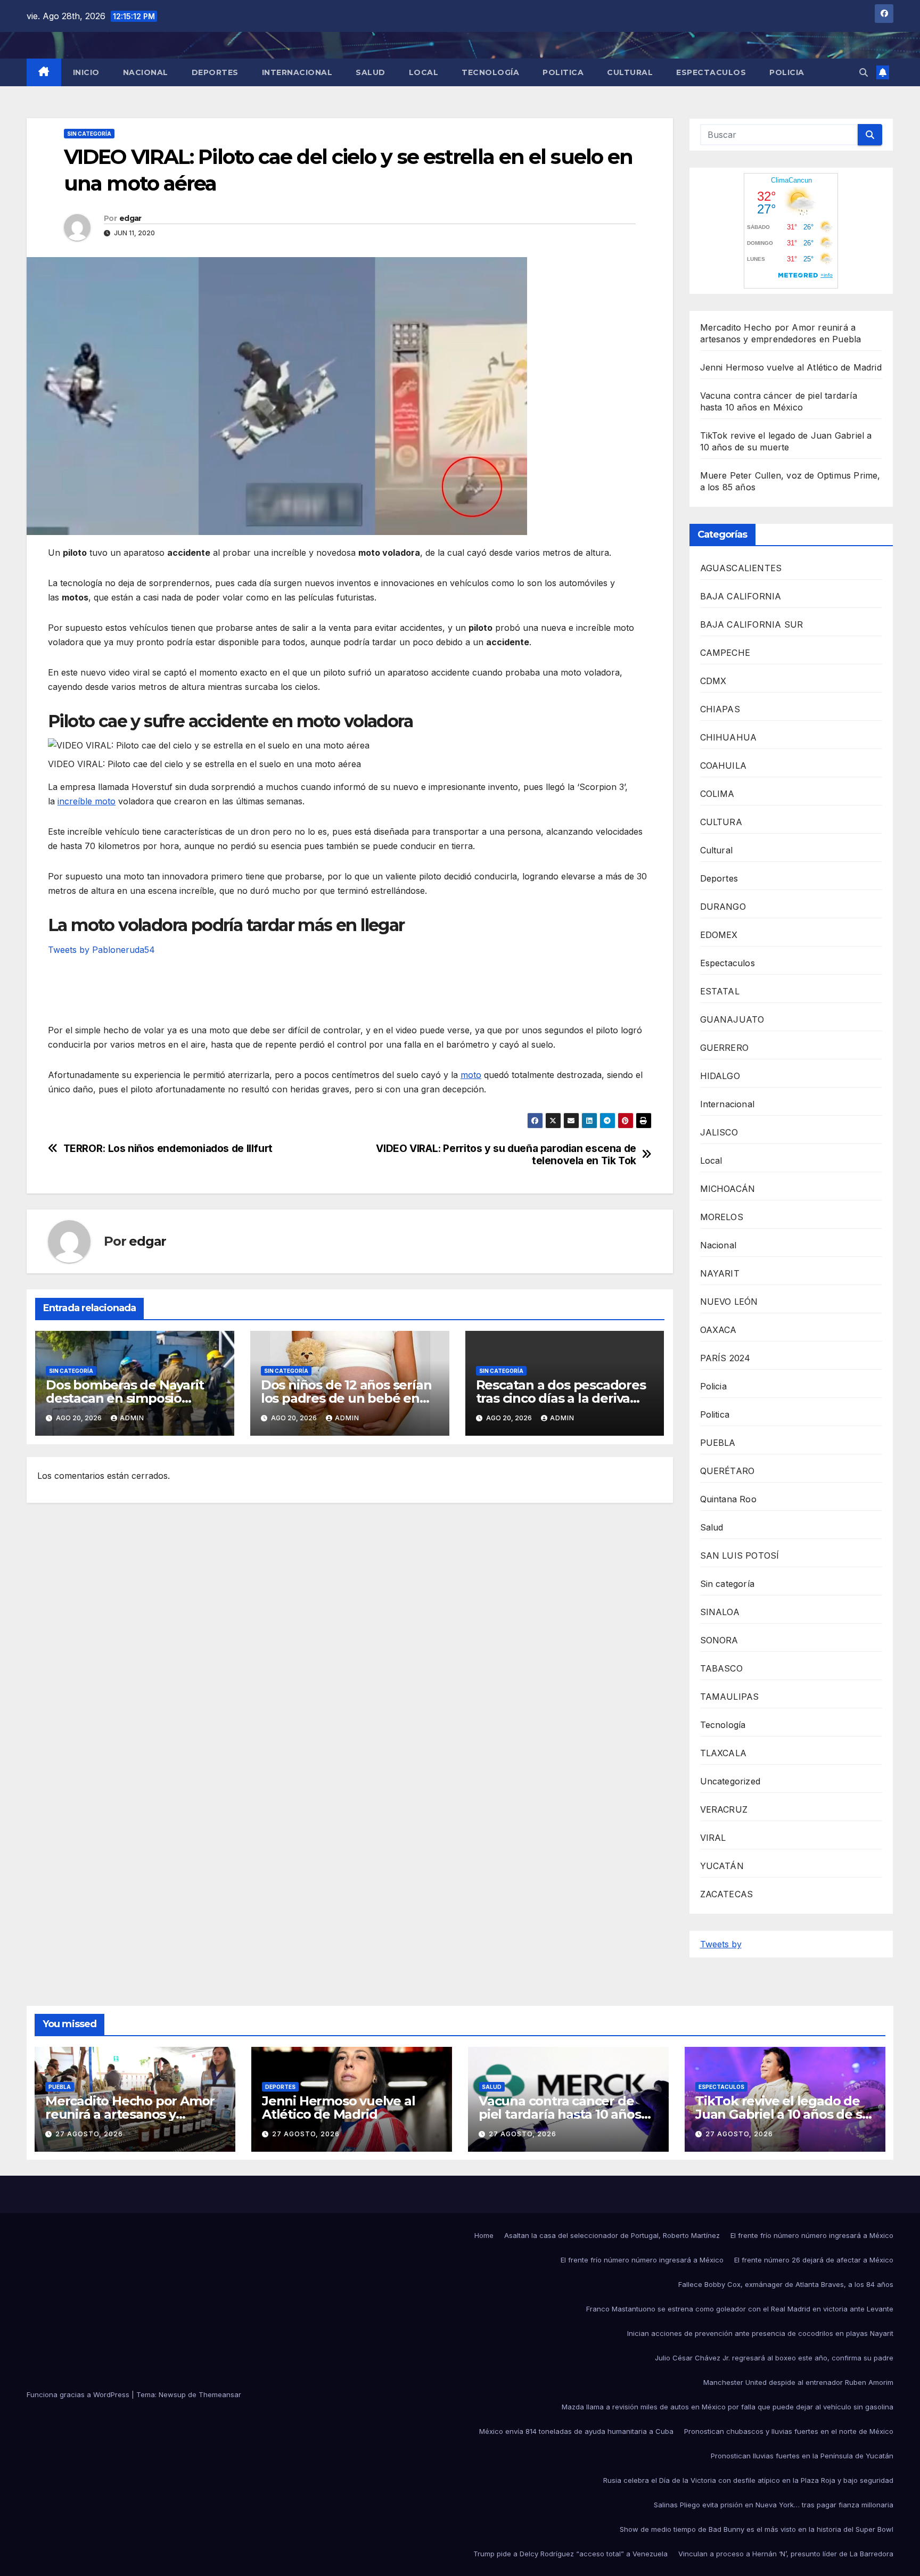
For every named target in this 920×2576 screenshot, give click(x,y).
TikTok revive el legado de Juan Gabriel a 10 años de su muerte (783, 2114)
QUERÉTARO (728, 1471)
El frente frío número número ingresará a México (812, 2235)
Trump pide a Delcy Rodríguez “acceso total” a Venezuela (570, 2554)
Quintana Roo (728, 1499)
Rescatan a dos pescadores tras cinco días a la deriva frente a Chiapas (561, 1398)
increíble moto (87, 801)
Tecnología (490, 72)
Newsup (172, 2394)
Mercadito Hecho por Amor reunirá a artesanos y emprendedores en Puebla (130, 2114)
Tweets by (721, 1944)
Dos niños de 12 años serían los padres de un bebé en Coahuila (346, 1398)
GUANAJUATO (732, 1019)
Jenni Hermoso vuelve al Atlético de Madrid (791, 367)
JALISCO (719, 1132)
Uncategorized (730, 1781)
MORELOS (722, 1217)
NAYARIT (720, 1273)
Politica (563, 72)
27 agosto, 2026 (89, 2134)
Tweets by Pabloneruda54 (101, 950)
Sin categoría (89, 134)
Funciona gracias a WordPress (79, 2394)
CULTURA (721, 822)
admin (132, 1418)
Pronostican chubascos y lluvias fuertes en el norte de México (789, 2431)
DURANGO (723, 907)
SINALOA (720, 1612)
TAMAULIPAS (730, 1697)
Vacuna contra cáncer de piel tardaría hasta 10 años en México (560, 2114)
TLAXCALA (724, 1753)
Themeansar (220, 2394)
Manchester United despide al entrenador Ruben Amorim (798, 2382)
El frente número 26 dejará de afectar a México (814, 2260)
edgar (130, 218)
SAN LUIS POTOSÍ (740, 1556)
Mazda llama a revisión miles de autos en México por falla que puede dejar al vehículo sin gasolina (728, 2407)
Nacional (146, 72)
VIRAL (713, 1838)
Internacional (297, 72)
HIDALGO (720, 1076)
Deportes (215, 72)
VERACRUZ (724, 1809)
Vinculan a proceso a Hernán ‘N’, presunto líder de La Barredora (786, 2554)
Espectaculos (711, 72)
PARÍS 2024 (725, 1358)
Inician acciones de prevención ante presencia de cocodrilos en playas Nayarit (760, 2333)
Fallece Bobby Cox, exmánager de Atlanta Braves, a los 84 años (786, 2284)
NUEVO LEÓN (729, 1302)
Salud (371, 72)
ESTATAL (720, 991)
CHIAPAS (720, 709)
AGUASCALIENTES (741, 568)
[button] (864, 72)
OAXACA (718, 1330)
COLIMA (717, 794)
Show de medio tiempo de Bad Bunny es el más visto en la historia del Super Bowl (757, 2529)
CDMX (713, 681)
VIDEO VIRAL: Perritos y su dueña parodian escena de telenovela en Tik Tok (506, 1155)
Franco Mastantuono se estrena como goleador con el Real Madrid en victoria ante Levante (740, 2309)
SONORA (719, 1640)
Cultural (630, 72)
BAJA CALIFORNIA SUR (752, 624)
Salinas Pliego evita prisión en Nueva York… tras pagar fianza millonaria (774, 2505)
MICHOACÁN (728, 1189)
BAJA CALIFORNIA (741, 596)
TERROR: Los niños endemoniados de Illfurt (168, 1149)
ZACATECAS (727, 1894)
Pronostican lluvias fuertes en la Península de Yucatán (802, 2456)
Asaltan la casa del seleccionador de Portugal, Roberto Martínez (612, 2235)
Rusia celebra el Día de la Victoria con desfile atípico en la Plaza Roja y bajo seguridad (748, 2480)
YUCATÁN (722, 1866)
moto (471, 1075)
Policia (787, 72)
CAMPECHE (725, 653)
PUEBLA (718, 1443)
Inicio (86, 72)
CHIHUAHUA (729, 737)
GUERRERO (725, 1048)
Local (424, 72)
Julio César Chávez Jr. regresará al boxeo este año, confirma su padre (774, 2358)
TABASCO (721, 1668)
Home (484, 2235)
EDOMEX (719, 935)
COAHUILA (724, 766)
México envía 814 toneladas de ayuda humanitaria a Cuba (576, 2431)
